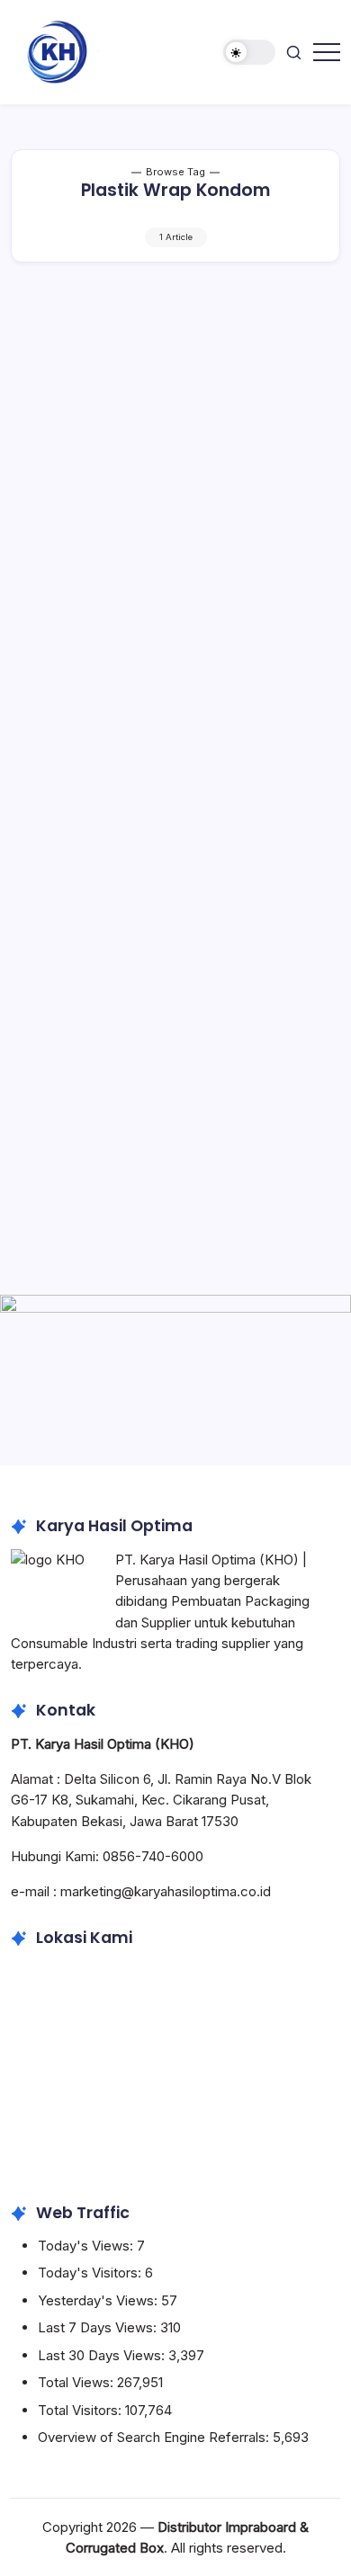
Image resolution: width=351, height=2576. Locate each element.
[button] (249, 53)
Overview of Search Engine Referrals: (155, 2437)
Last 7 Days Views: (99, 2327)
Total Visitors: (81, 2410)
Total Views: (77, 2382)
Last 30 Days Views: (103, 2355)
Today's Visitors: (91, 2273)
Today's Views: (87, 2246)
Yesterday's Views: (99, 2300)
